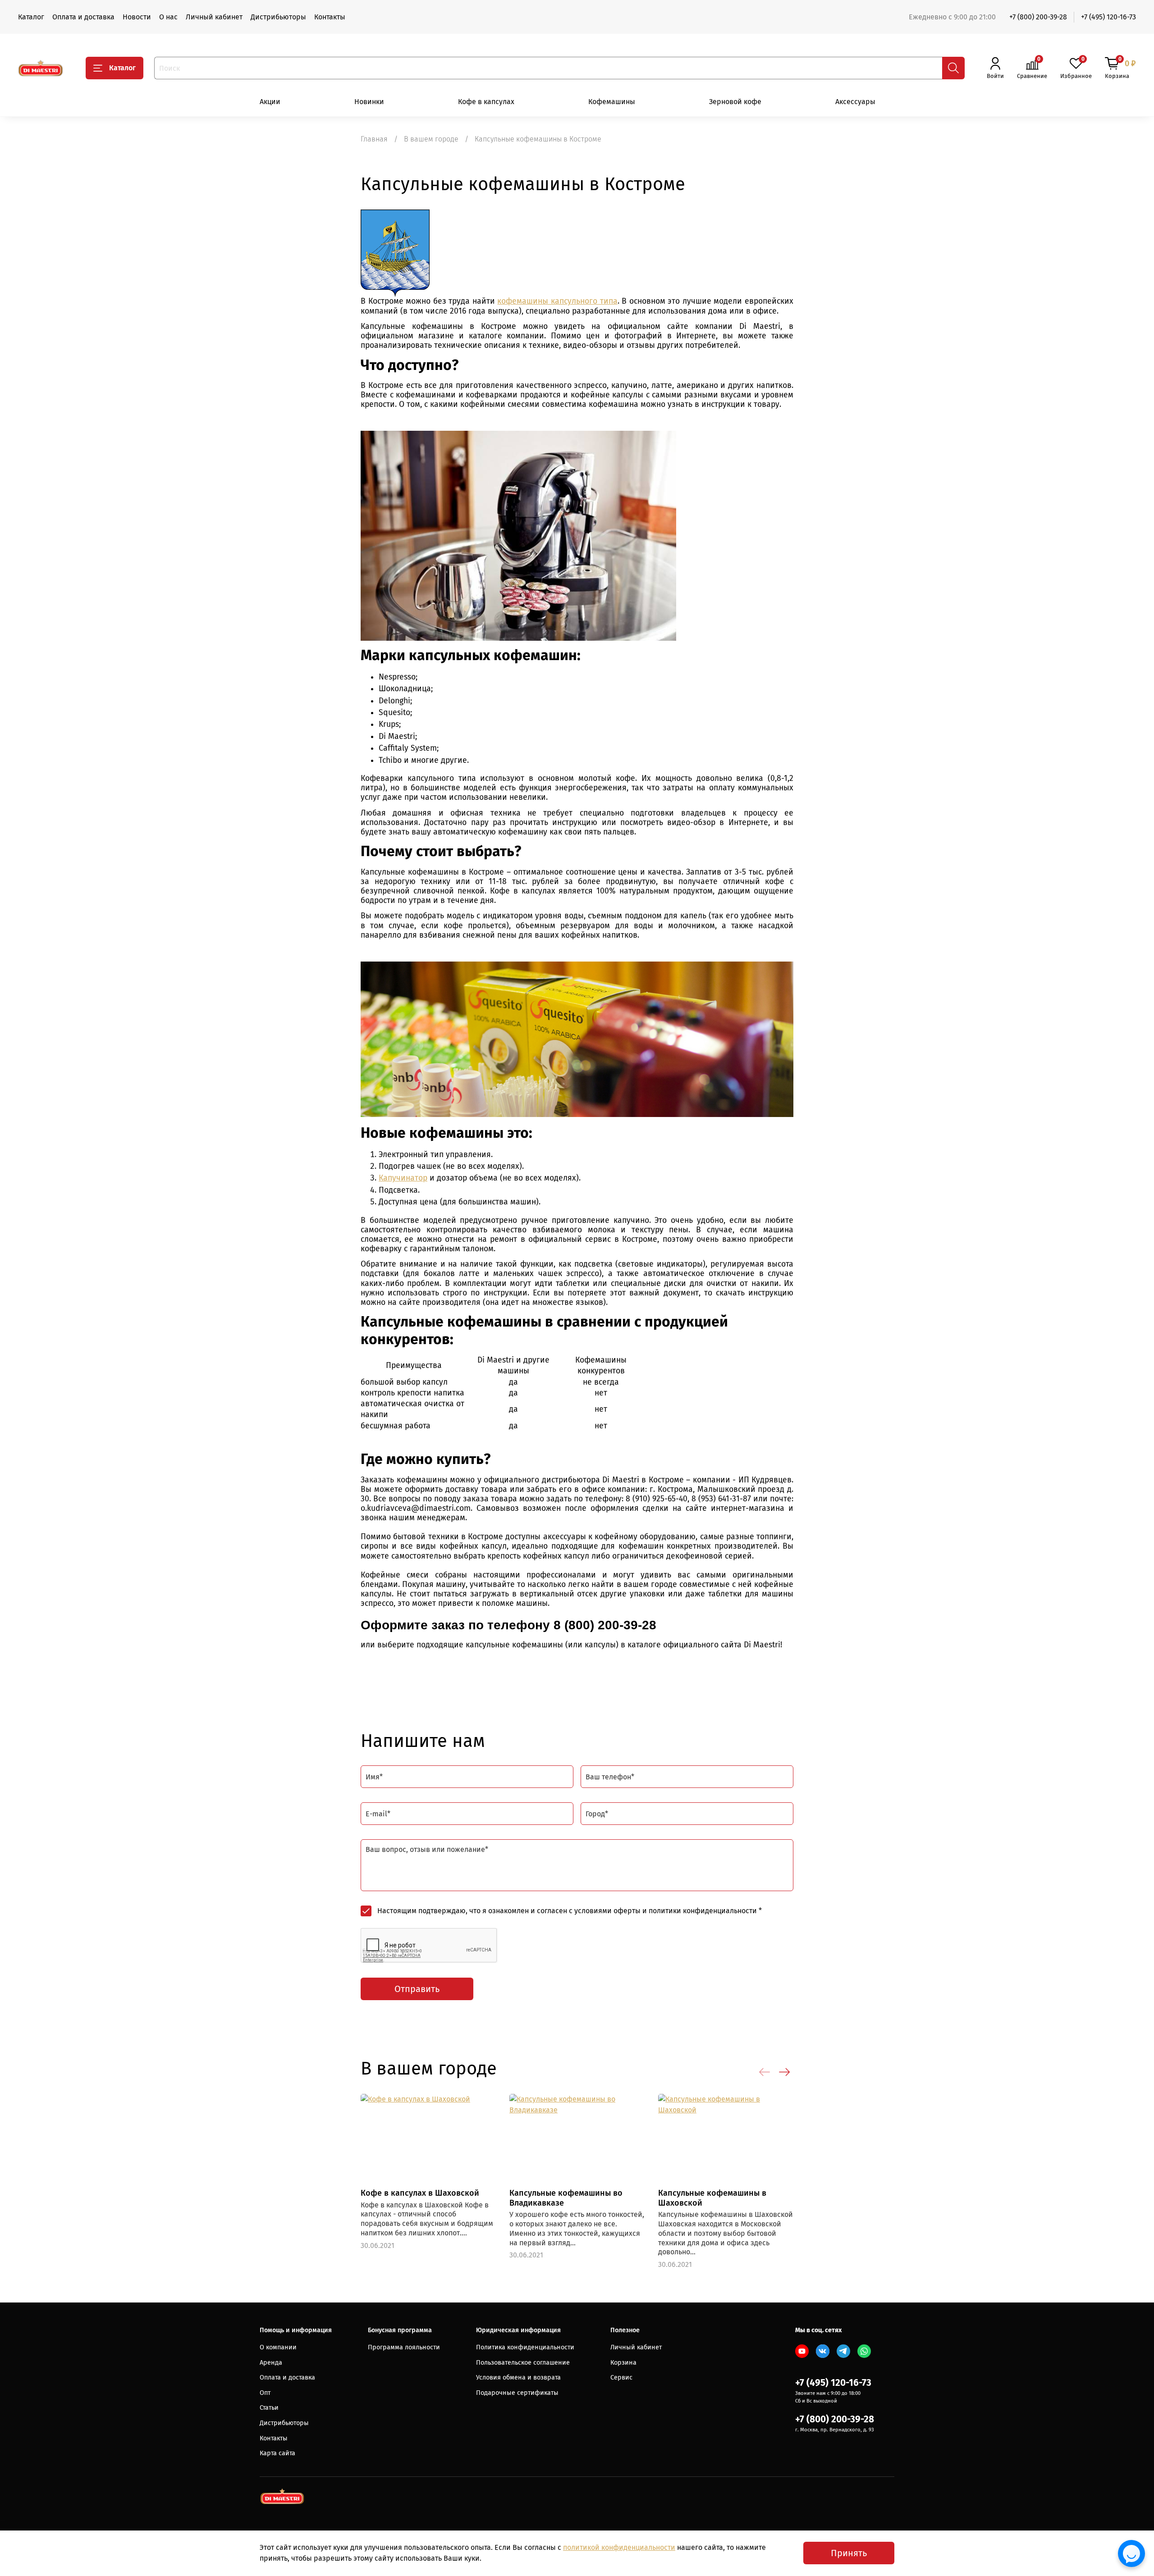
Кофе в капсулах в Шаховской (420, 2193)
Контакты (330, 17)
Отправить (417, 1989)
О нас (168, 17)
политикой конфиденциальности (619, 2547)
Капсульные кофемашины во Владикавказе (566, 2198)
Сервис (621, 2378)
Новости (137, 17)
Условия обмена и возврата (518, 2378)
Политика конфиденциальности (525, 2347)
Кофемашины (612, 102)
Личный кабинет (214, 17)
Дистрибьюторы (278, 17)
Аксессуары (855, 102)
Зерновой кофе (735, 102)
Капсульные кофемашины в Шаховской (712, 2198)
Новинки (369, 102)
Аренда (271, 2363)
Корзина (623, 2363)
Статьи (269, 2408)
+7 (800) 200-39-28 (1038, 17)
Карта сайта (277, 2453)
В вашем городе (431, 139)
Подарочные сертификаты (517, 2393)
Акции (270, 102)
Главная (374, 139)
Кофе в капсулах (486, 102)
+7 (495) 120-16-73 (1108, 17)
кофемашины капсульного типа (557, 301)
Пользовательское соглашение (523, 2363)
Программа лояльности (404, 2347)
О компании (278, 2347)
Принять (849, 2553)
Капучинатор (403, 1178)
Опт (265, 2393)
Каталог (31, 17)
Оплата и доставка (83, 17)
